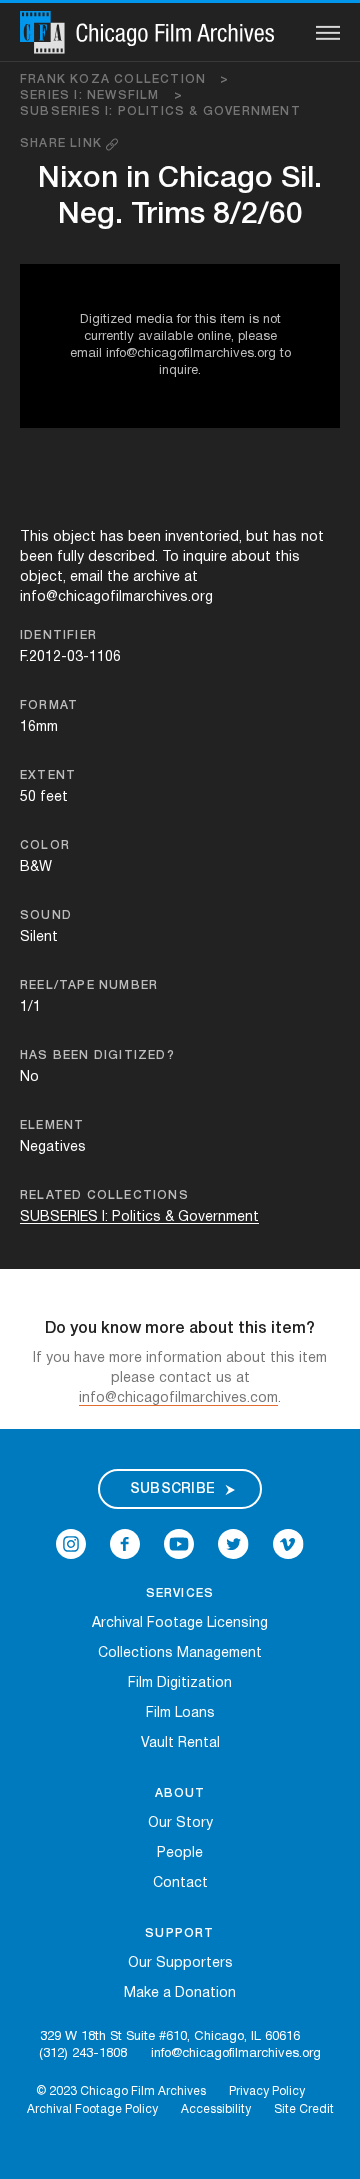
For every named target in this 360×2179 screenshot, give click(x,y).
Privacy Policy (267, 2091)
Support (179, 1933)
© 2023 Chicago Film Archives (121, 2091)
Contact (180, 1883)
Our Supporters (180, 1963)
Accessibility (216, 2109)
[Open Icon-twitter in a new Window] (233, 1544)
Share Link (63, 143)
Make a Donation (180, 1993)
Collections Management (180, 1653)
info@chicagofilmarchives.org (236, 2054)
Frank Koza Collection (125, 79)
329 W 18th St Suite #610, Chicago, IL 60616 (170, 2037)
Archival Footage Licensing (180, 1623)
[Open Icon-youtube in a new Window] (179, 1544)
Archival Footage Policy (92, 2109)
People (180, 1853)
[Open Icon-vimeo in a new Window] (288, 1544)
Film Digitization (180, 1683)
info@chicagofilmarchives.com (178, 1398)
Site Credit (304, 2109)
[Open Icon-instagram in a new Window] (71, 1544)
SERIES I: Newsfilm (101, 95)
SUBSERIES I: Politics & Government (160, 111)
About (180, 1793)
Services (180, 1593)
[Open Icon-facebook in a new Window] (125, 1544)
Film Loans (180, 1713)
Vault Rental (180, 1743)
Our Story (180, 1823)
